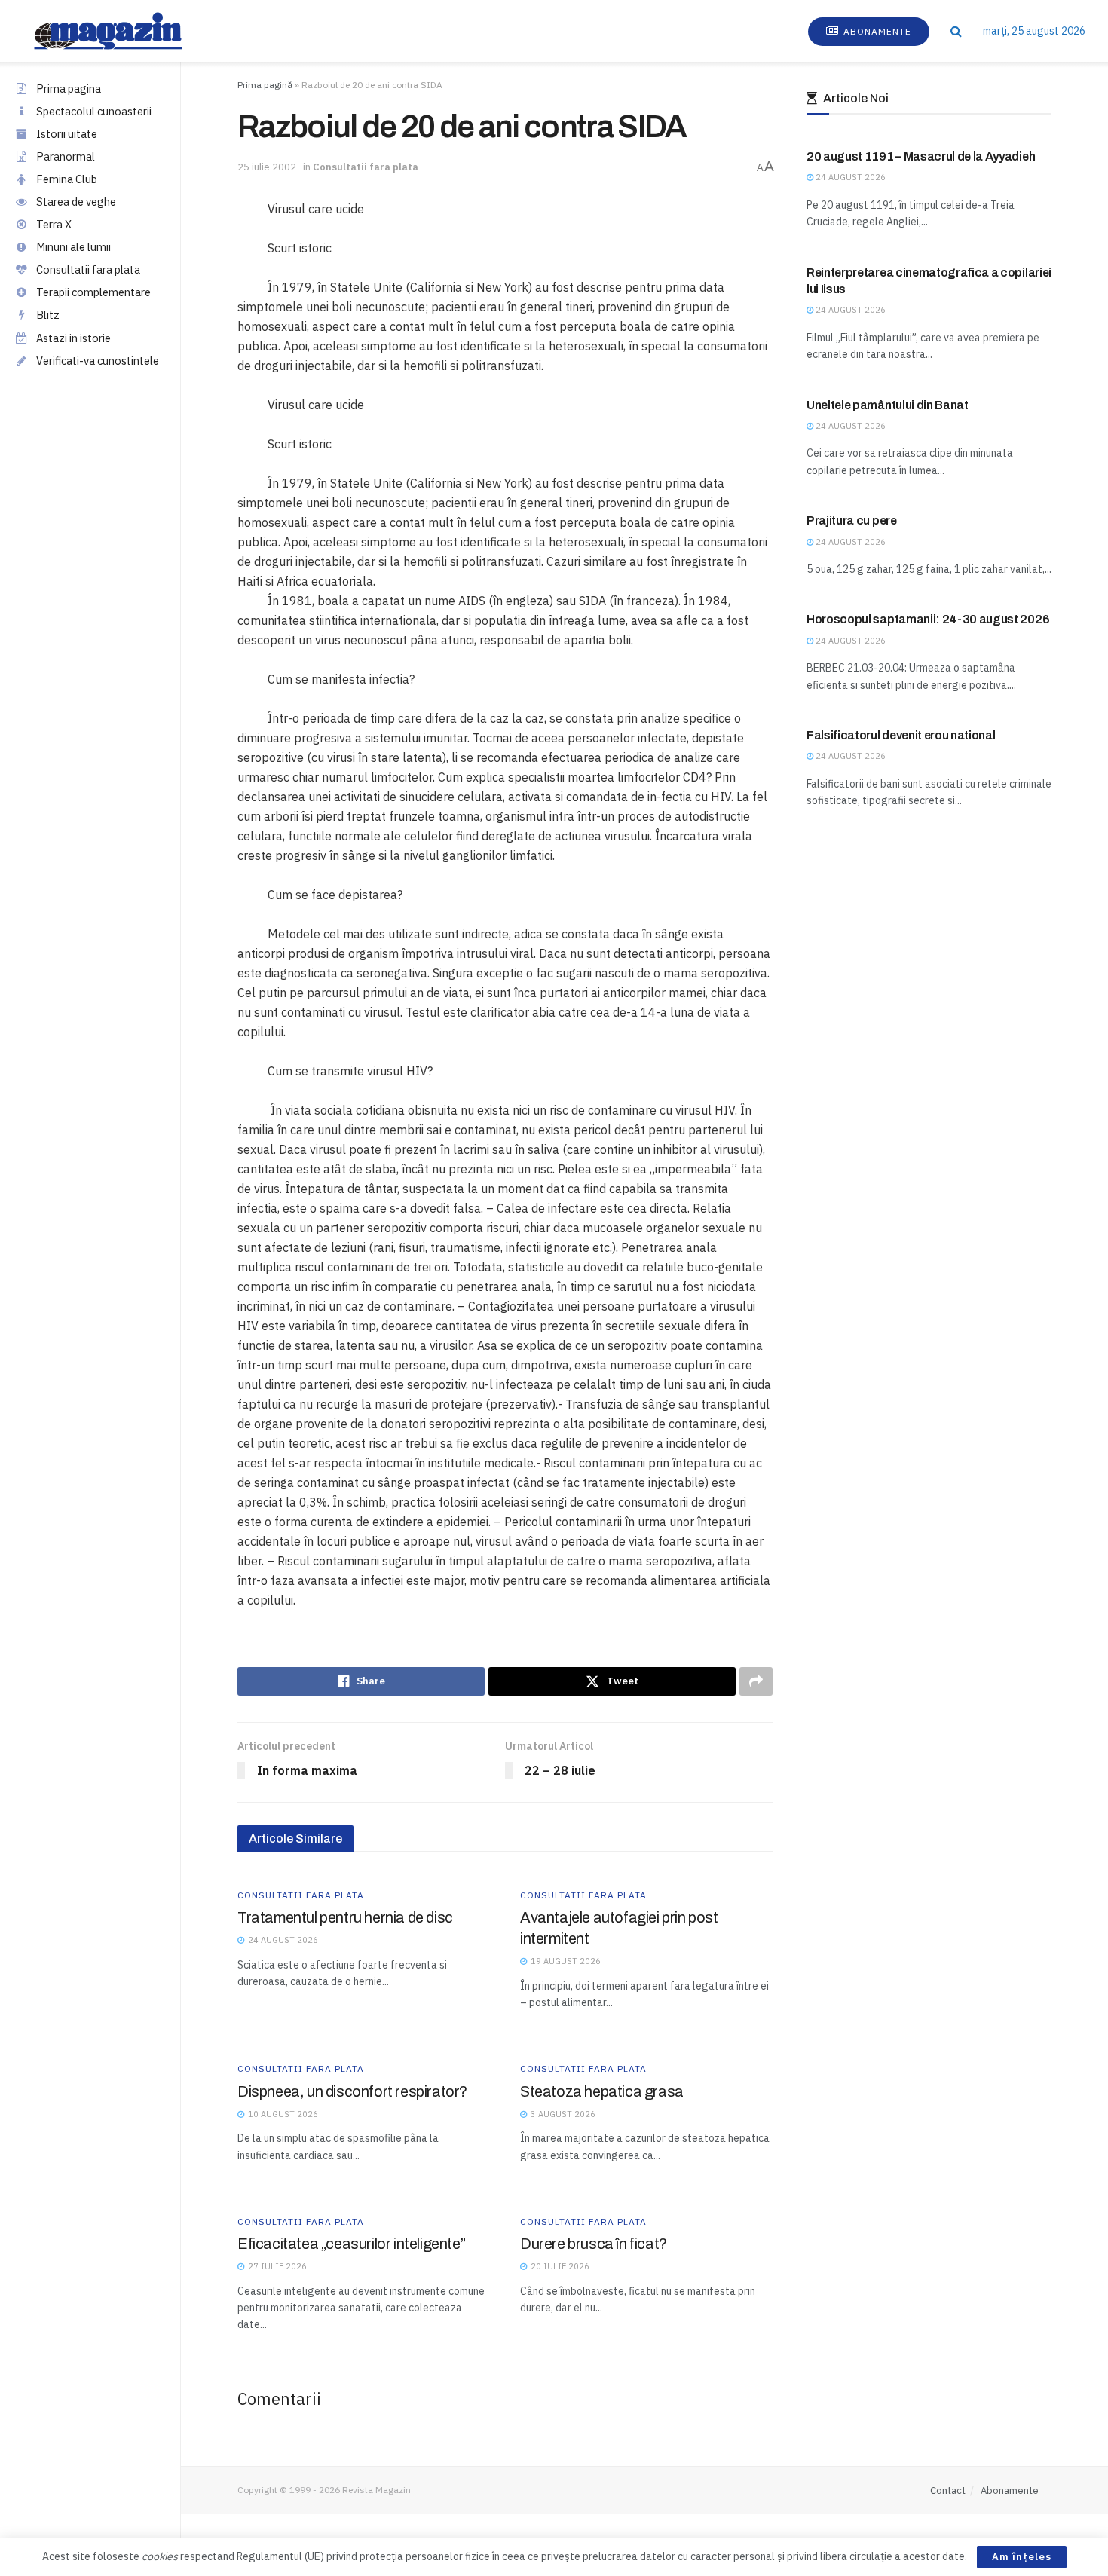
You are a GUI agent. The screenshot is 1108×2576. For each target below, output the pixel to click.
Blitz (48, 315)
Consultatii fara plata (88, 269)
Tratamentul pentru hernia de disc (345, 1917)
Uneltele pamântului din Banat (888, 405)
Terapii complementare (93, 292)
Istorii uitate (67, 134)
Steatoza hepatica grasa (602, 2091)
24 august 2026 (849, 177)
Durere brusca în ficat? (594, 2244)
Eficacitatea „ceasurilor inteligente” (351, 2244)
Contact (948, 2490)
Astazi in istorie (73, 338)
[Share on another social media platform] (756, 1681)
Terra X (54, 224)
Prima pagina (69, 89)
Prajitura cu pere (852, 520)
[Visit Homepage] (123, 31)
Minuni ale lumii (73, 247)
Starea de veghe (76, 202)
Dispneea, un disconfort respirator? (352, 2091)
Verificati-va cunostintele (98, 361)
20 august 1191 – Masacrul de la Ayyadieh (921, 156)
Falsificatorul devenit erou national (901, 735)
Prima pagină (265, 85)
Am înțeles (1022, 2557)
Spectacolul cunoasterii (94, 111)
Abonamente (876, 31)
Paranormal (66, 156)
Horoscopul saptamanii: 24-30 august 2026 (928, 619)
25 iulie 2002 (267, 167)
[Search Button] (956, 31)
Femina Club (67, 179)
